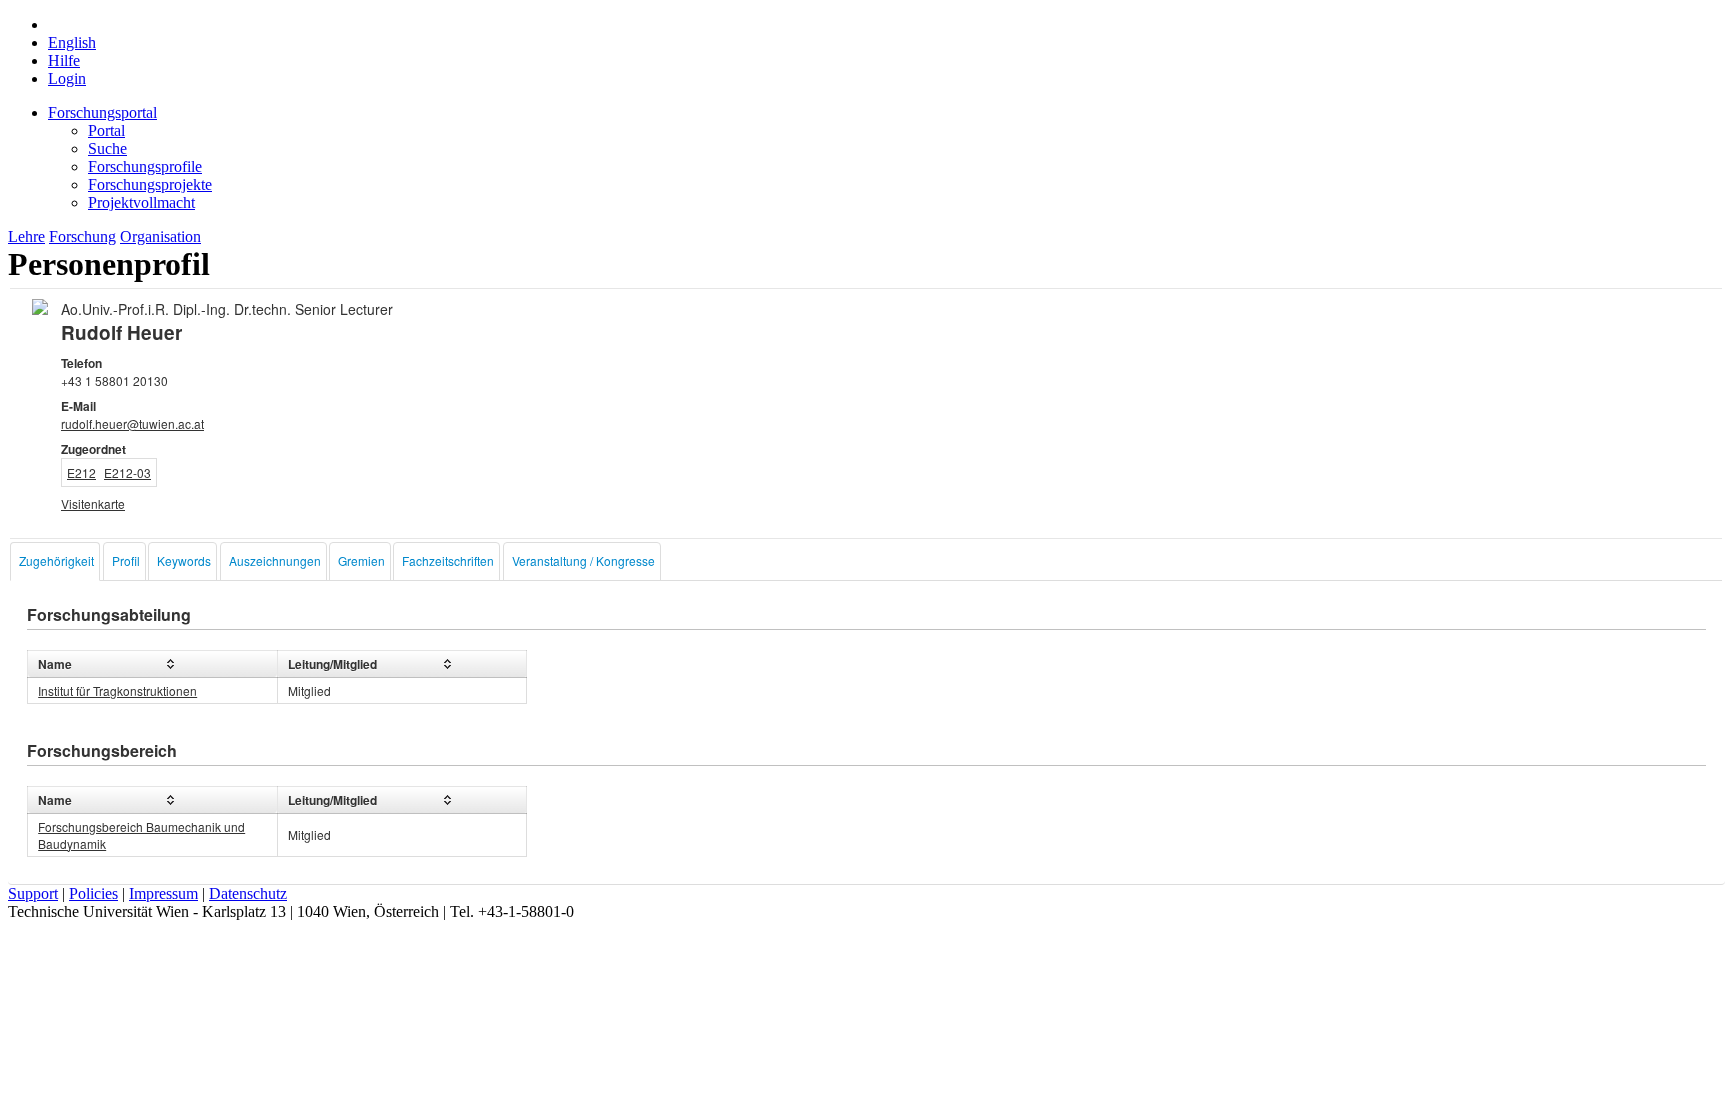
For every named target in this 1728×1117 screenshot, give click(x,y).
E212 (81, 472)
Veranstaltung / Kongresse (583, 560)
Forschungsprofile (145, 166)
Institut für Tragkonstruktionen (117, 690)
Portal (106, 130)
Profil (126, 560)
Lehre (26, 236)
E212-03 (127, 472)
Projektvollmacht (141, 202)
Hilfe (64, 60)
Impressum (163, 893)
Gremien (361, 560)
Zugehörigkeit (56, 560)
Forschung (82, 236)
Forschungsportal (102, 112)
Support (33, 893)
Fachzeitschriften (448, 560)
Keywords (184, 560)
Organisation (160, 236)
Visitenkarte (93, 503)
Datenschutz (248, 893)
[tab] (55, 561)
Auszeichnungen (275, 560)
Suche (107, 148)
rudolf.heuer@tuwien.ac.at (132, 423)
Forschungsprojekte (150, 184)
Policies (93, 893)
